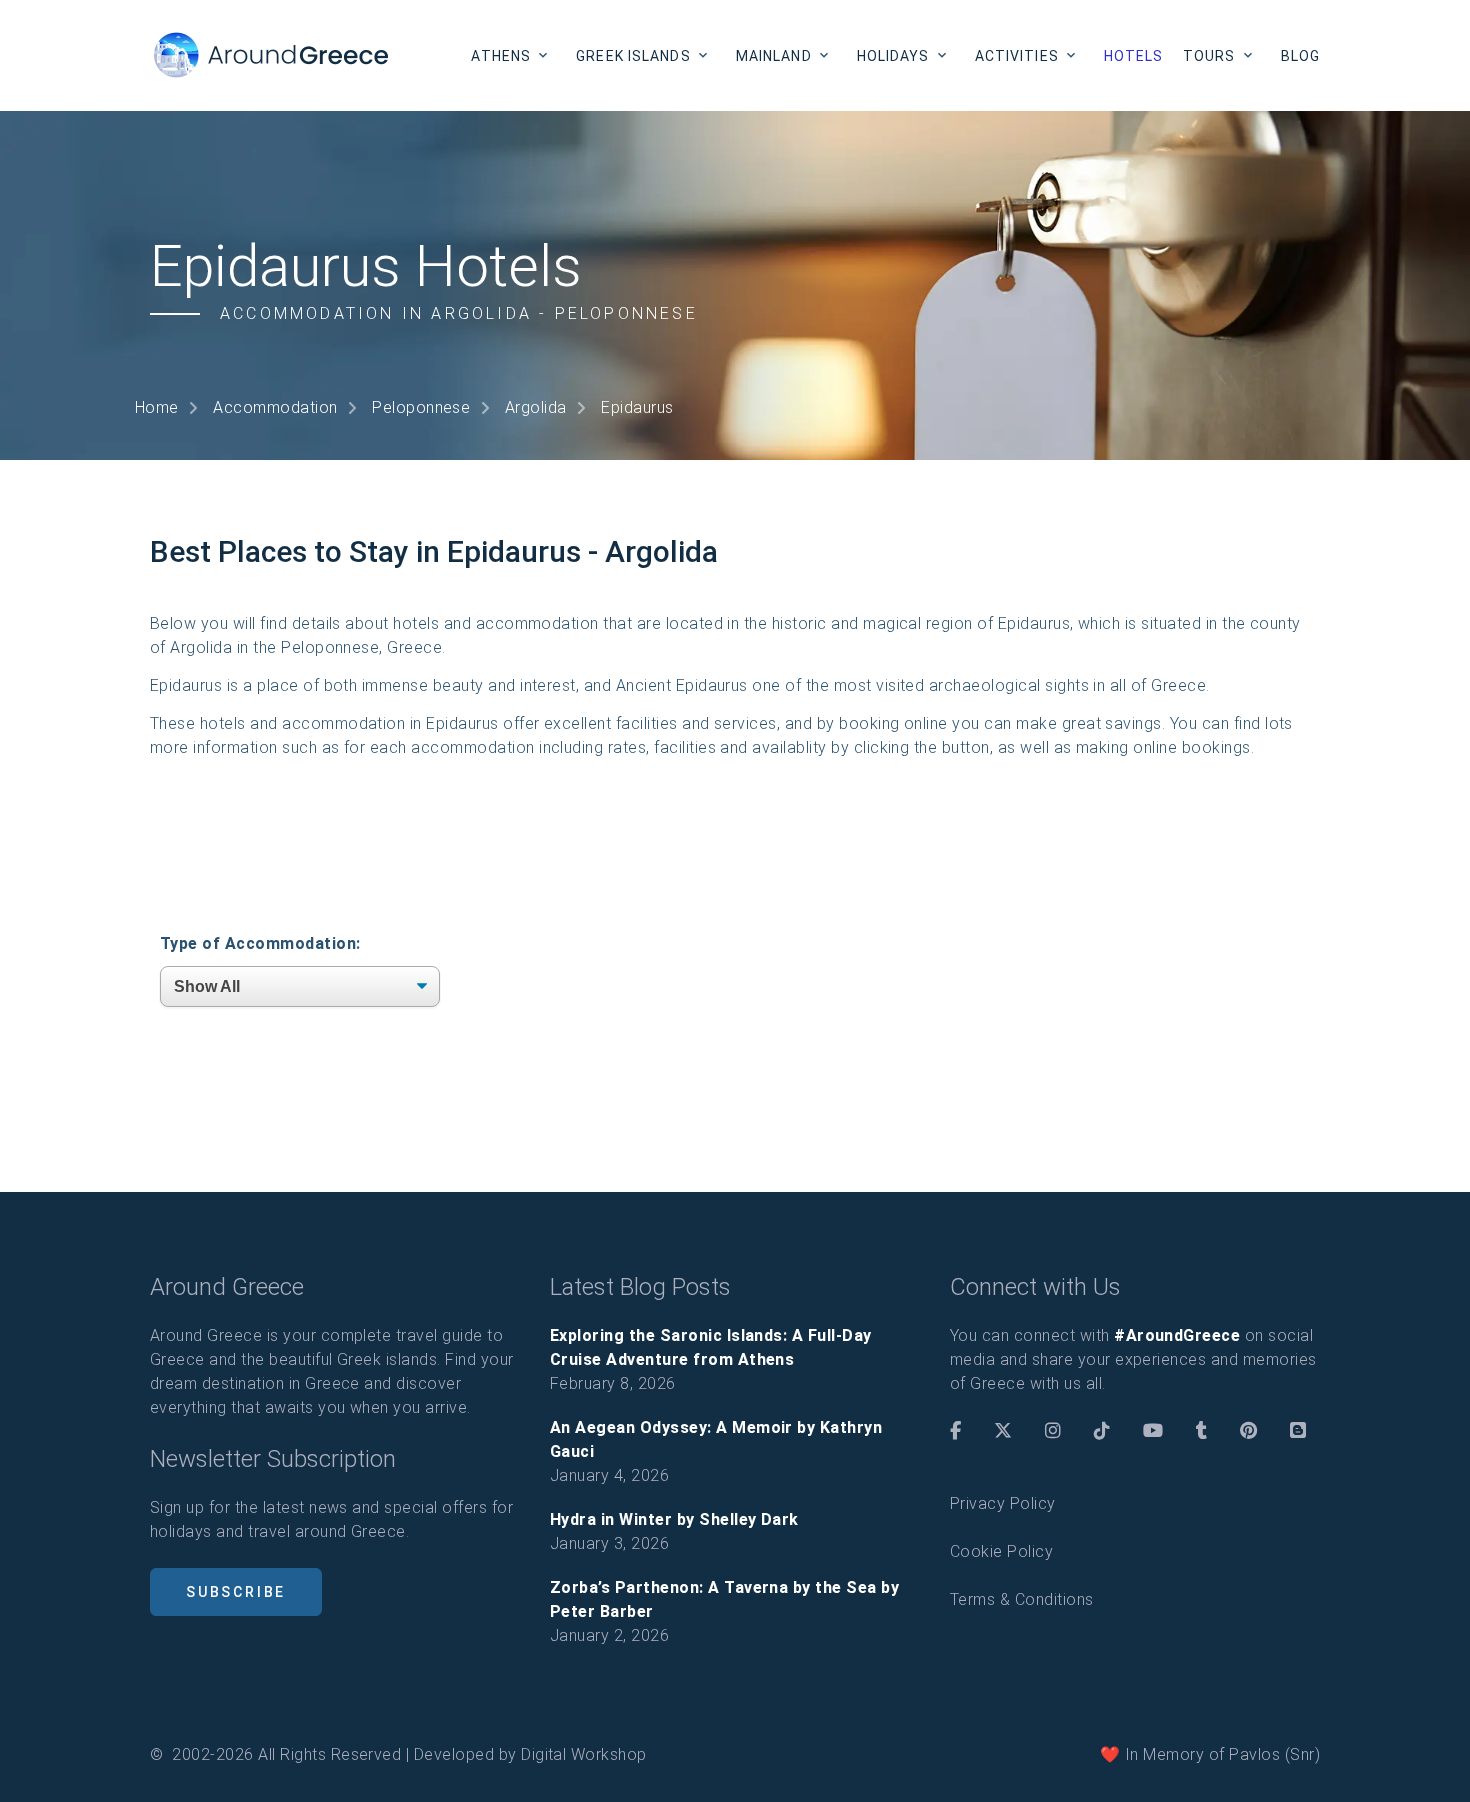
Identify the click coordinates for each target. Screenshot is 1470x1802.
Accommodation (275, 407)
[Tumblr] (1201, 1431)
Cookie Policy (1001, 1551)
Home (157, 407)
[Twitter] (1003, 1431)
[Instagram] (1053, 1431)
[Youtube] (1153, 1431)
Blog (1300, 56)
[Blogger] (1298, 1431)
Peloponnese (421, 407)
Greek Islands (633, 56)
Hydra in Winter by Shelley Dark (674, 1519)
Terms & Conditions (1022, 1599)
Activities (1017, 56)
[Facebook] (955, 1431)
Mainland (774, 56)
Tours (1209, 56)
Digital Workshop (584, 1754)
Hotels (1134, 56)
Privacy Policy (1003, 1503)
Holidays (893, 56)
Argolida (536, 407)
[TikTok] (1102, 1431)
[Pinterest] (1248, 1431)
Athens (501, 56)
